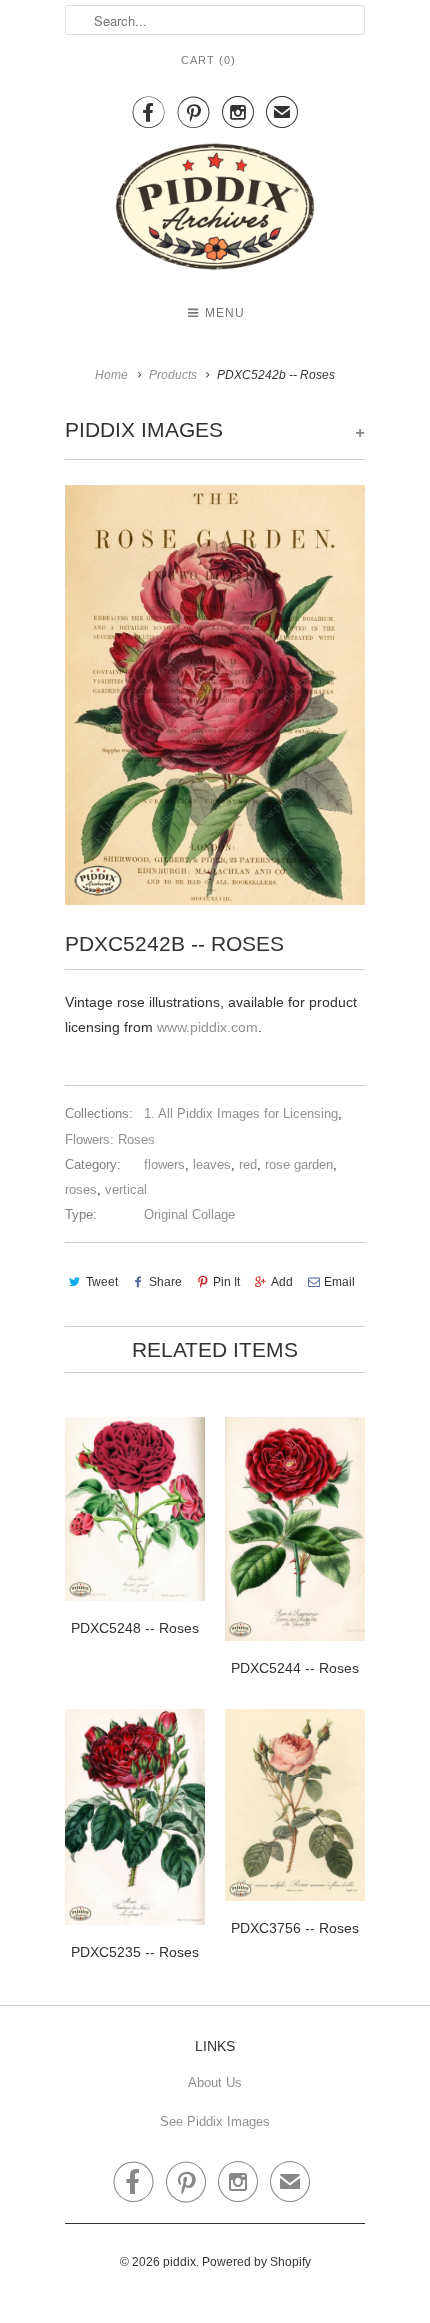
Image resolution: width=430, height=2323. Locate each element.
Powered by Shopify (256, 2262)
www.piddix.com (207, 1027)
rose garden (299, 1164)
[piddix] (215, 210)
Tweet (102, 1282)
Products (173, 375)
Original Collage (189, 1214)
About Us (215, 2082)
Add (282, 1282)
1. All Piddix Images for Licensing (241, 1113)
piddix (179, 2262)
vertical (126, 1189)
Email (339, 1282)
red (248, 1164)
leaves (212, 1164)
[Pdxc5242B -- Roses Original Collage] (215, 695)
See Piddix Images (215, 2121)
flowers (164, 1164)
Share (165, 1282)
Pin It (226, 1282)
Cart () (208, 60)
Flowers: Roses (110, 1139)
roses (81, 1189)
